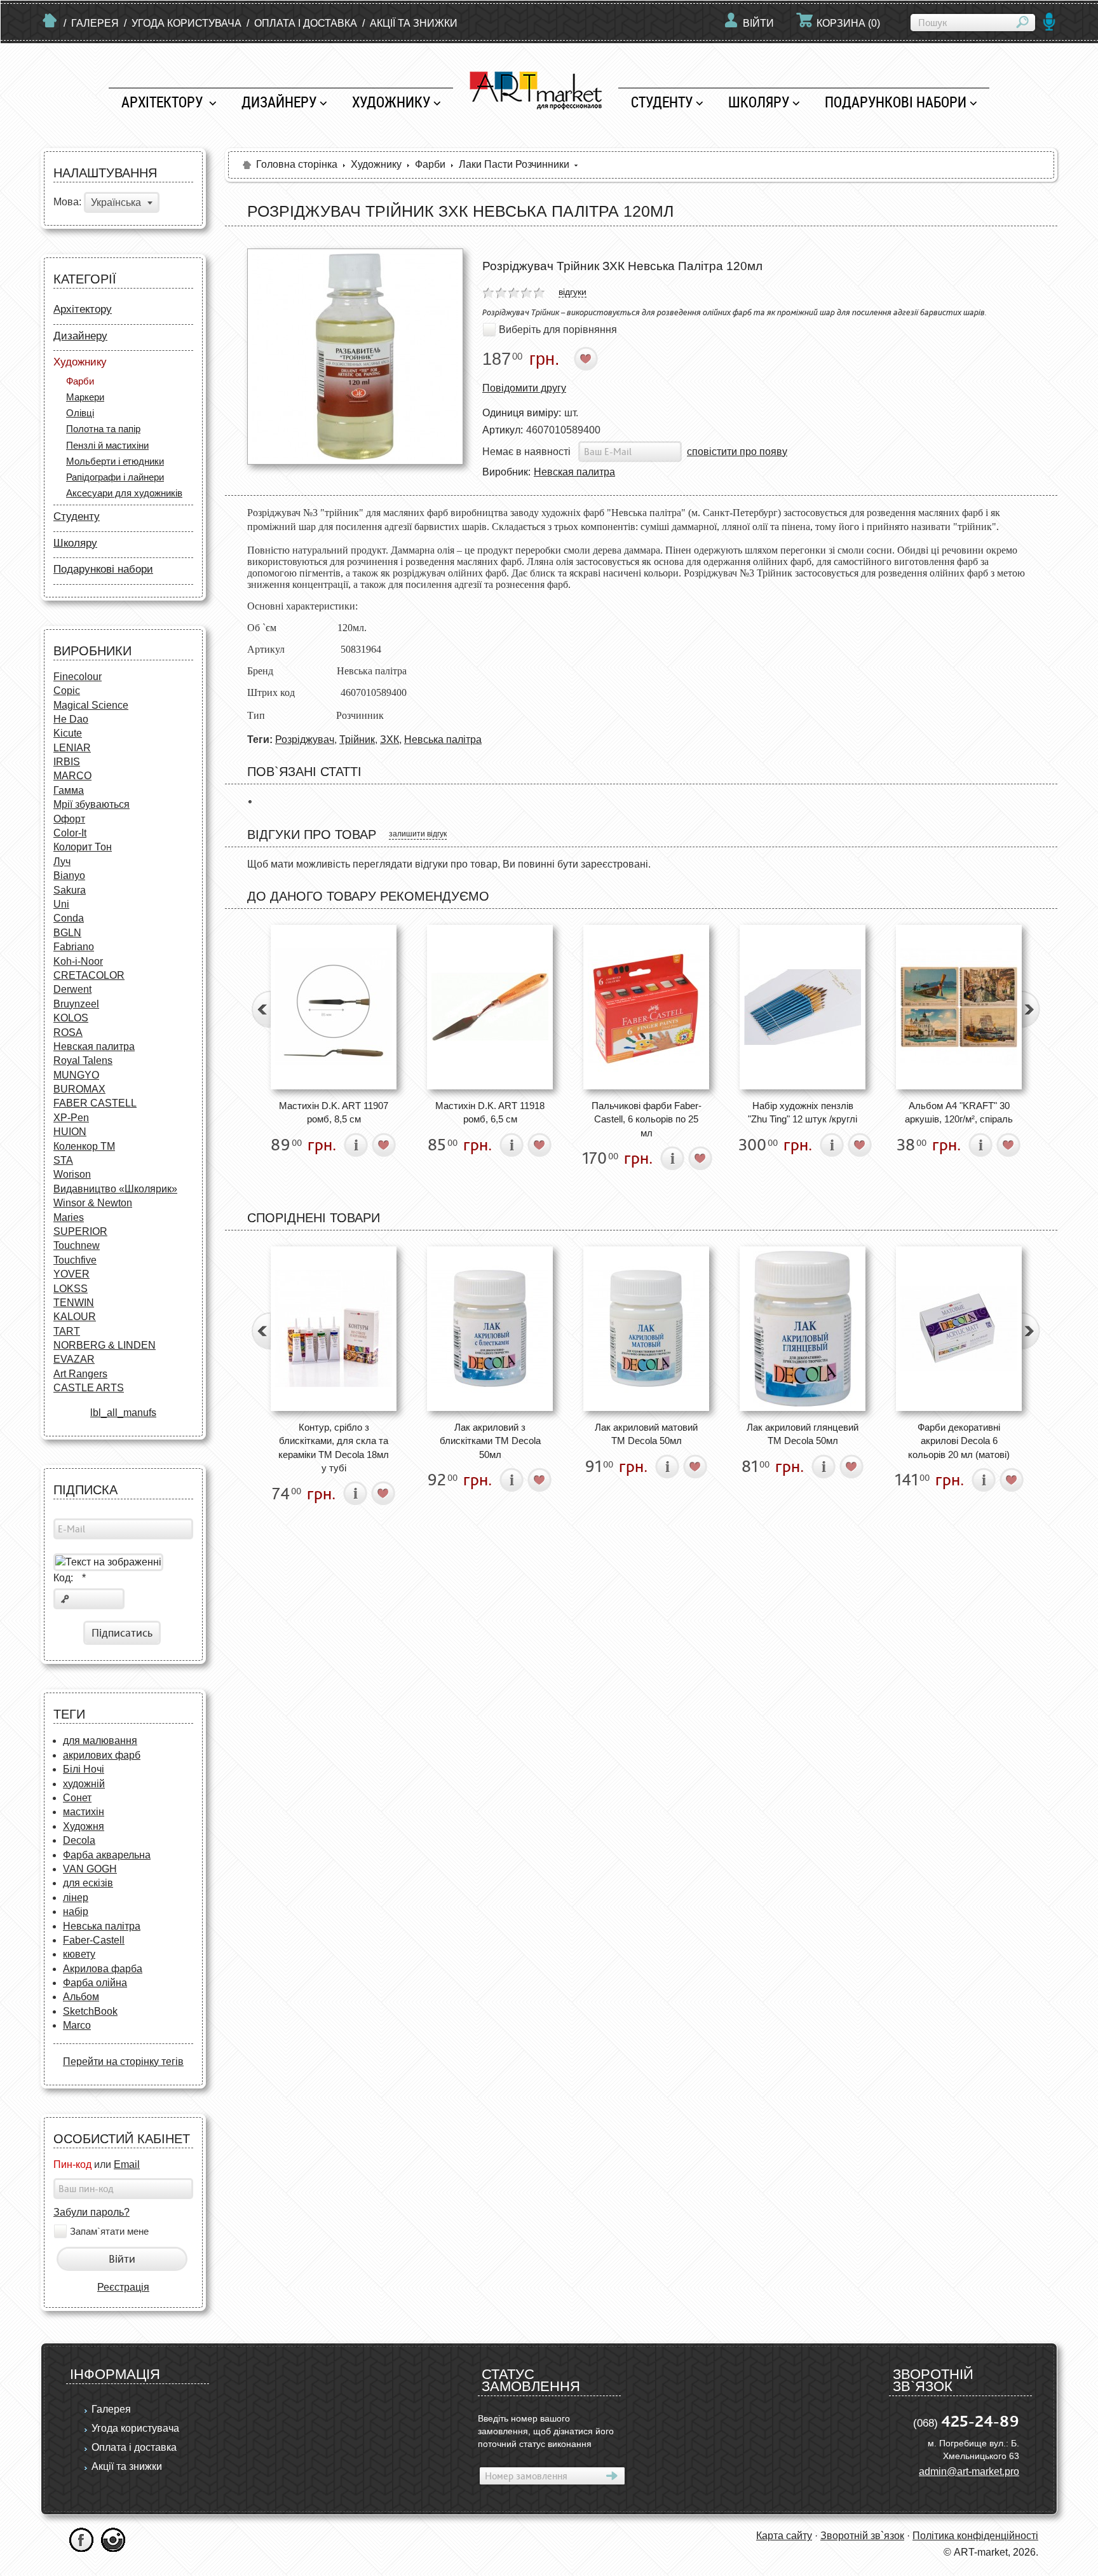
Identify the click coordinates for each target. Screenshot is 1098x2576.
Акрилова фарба (103, 1969)
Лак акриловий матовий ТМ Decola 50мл (646, 1434)
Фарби (80, 381)
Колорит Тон (83, 847)
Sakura (70, 890)
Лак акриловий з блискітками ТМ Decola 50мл (490, 1441)
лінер (76, 1898)
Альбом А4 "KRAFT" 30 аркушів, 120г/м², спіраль (959, 1112)
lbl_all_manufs (123, 1413)
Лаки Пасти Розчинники (514, 164)
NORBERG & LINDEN (105, 1345)
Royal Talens (83, 1060)
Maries (69, 1217)
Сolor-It (70, 833)
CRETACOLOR (89, 975)
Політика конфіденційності (975, 2536)
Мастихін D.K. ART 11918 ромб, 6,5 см (490, 1112)
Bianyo (69, 876)
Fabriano (74, 947)
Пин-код (72, 2164)
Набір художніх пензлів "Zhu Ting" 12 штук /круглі (803, 1112)
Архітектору (164, 102)
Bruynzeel (76, 1004)
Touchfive (75, 1260)
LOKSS (71, 1289)
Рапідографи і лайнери (115, 477)
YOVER (71, 1274)
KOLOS (71, 1018)
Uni (61, 904)
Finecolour (78, 677)
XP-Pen (71, 1118)
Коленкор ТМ (84, 1146)
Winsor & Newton (93, 1203)
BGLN (67, 933)
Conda (69, 918)
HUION (70, 1132)
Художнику (391, 102)
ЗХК (390, 739)
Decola (79, 1840)
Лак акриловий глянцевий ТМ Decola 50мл (803, 1434)
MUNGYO (76, 1075)
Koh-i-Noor (78, 961)
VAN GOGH (90, 1869)
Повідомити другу (524, 388)
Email (127, 2164)
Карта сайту (784, 2536)
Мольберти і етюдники (115, 461)
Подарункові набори (896, 102)
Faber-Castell (94, 1940)
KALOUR (75, 1317)
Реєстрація (123, 2287)
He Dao (71, 719)
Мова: (67, 202)
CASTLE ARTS (89, 1388)
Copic (67, 691)
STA (63, 1160)
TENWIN (74, 1303)
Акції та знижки (414, 23)
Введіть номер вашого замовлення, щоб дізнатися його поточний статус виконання (546, 2431)
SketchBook (90, 2011)
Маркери (85, 397)
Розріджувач (305, 739)
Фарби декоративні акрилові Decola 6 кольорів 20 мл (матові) (959, 1441)
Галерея (95, 23)
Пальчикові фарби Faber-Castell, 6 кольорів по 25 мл (647, 1119)
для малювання (100, 1741)
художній (84, 1784)
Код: (70, 1578)
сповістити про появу (737, 452)
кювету (79, 1954)
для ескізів (88, 1883)
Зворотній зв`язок (862, 2536)
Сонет (77, 1798)
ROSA (68, 1032)
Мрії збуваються (91, 804)
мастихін (84, 1812)
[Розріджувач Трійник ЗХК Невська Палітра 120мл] (355, 357)
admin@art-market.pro (969, 2471)
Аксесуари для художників (124, 493)
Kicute (68, 733)
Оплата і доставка (306, 23)
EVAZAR (74, 1359)
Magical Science (91, 705)
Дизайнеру (279, 102)
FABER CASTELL (95, 1103)
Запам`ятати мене (109, 2232)
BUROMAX (79, 1089)
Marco (77, 2025)
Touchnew (77, 1245)
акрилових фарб (102, 1755)
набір (76, 1912)
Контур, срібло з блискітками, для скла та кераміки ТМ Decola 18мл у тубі (334, 1448)
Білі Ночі (84, 1769)
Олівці (80, 413)
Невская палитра (94, 1046)
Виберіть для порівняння (558, 330)
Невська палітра (102, 1926)
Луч (62, 862)
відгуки (573, 292)
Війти (758, 23)
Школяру (759, 102)
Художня (84, 1826)
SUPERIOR (80, 1231)
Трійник (357, 739)
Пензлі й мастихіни (107, 445)
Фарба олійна (95, 1983)
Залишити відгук (418, 834)
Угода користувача (186, 23)
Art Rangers (80, 1374)
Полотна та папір (103, 429)
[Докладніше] (356, 1145)
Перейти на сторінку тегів (123, 2061)
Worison (72, 1174)
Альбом (81, 1997)
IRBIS (67, 762)
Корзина (848, 23)
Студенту (662, 102)
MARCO (72, 776)
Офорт (69, 819)
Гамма (69, 790)
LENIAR (72, 748)
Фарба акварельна (107, 1855)
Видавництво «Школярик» (115, 1189)
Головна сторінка (297, 164)
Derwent (72, 989)
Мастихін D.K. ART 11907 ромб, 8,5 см (334, 1112)
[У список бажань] (586, 359)
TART (67, 1331)
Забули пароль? (91, 2212)
